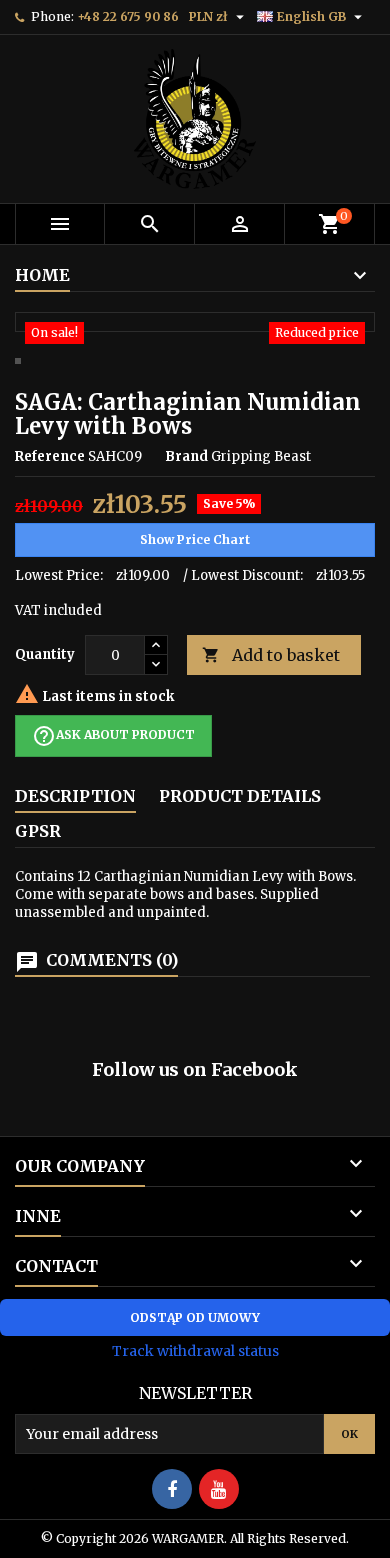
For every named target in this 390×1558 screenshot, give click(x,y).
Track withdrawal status (195, 1351)
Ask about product (113, 736)
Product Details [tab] (240, 796)
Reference (50, 456)
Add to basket (271, 655)
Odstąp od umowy (195, 1317)
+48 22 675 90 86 (128, 16)
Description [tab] (75, 796)
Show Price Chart (195, 539)
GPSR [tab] (38, 831)
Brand (186, 456)
